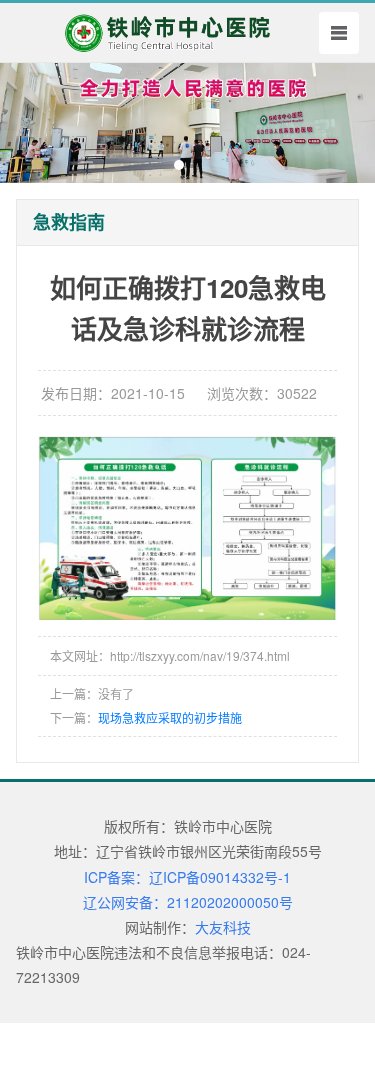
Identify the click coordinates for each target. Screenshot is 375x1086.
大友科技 (223, 927)
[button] (179, 165)
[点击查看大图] (187, 528)
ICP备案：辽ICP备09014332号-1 (187, 877)
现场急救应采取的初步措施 (170, 717)
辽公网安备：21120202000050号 (188, 902)
